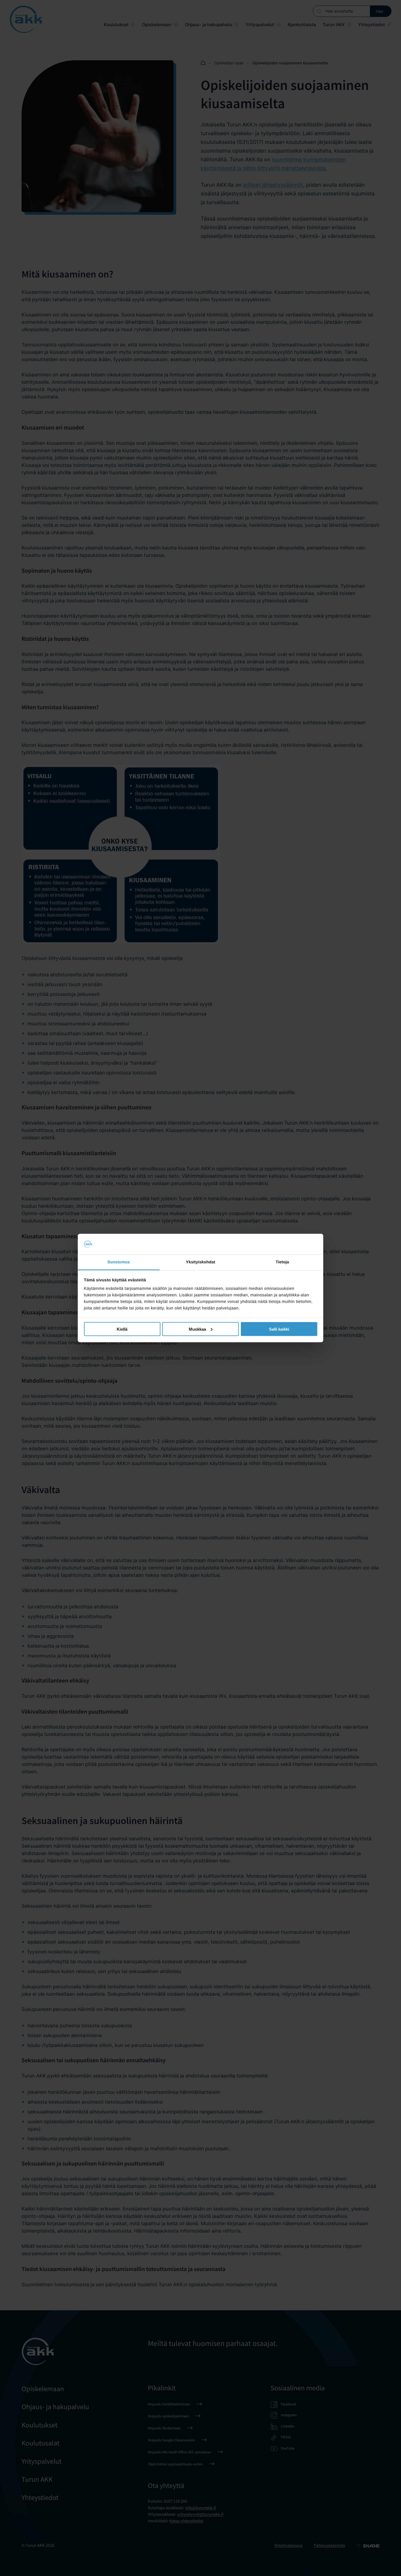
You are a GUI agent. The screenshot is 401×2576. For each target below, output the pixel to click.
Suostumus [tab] (119, 1262)
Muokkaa (197, 1329)
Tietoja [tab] (282, 1262)
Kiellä (122, 1329)
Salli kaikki (279, 1329)
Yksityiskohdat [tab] (200, 1262)
